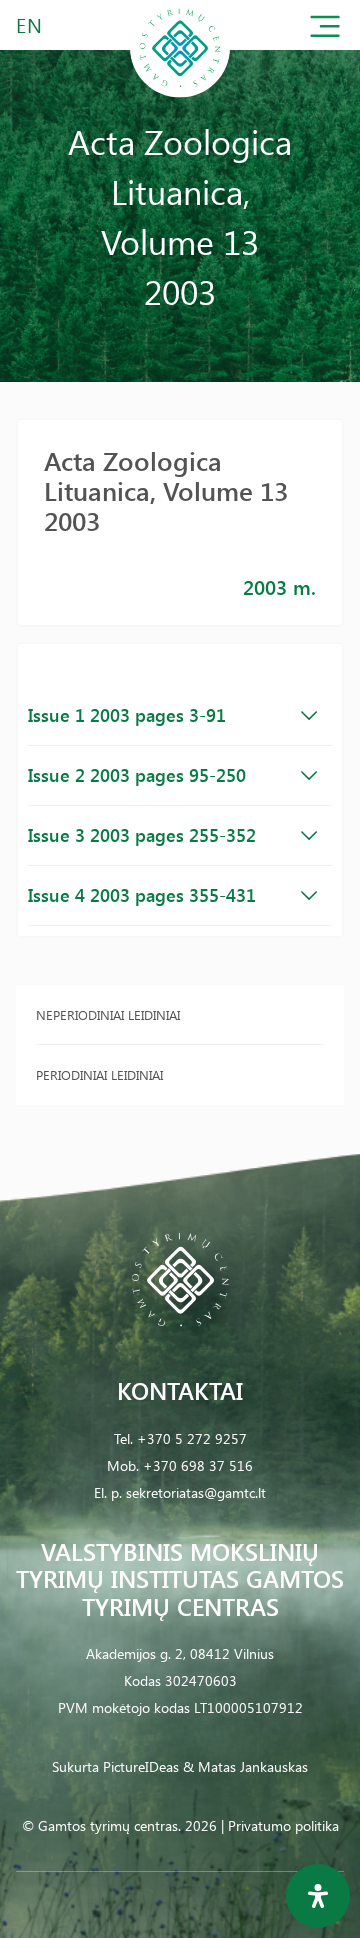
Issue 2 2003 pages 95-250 (137, 775)
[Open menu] (325, 30)
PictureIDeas (141, 1766)
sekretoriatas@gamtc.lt (196, 1492)
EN (30, 24)
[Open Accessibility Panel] (318, 1896)
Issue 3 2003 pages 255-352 (142, 835)
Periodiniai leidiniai (99, 1074)
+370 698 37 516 (198, 1465)
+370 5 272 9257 (192, 1438)
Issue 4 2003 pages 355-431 (142, 895)
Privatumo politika (283, 1825)
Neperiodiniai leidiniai (108, 1014)
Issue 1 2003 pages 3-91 (127, 715)
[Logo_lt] (180, 93)
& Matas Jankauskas (245, 1766)
